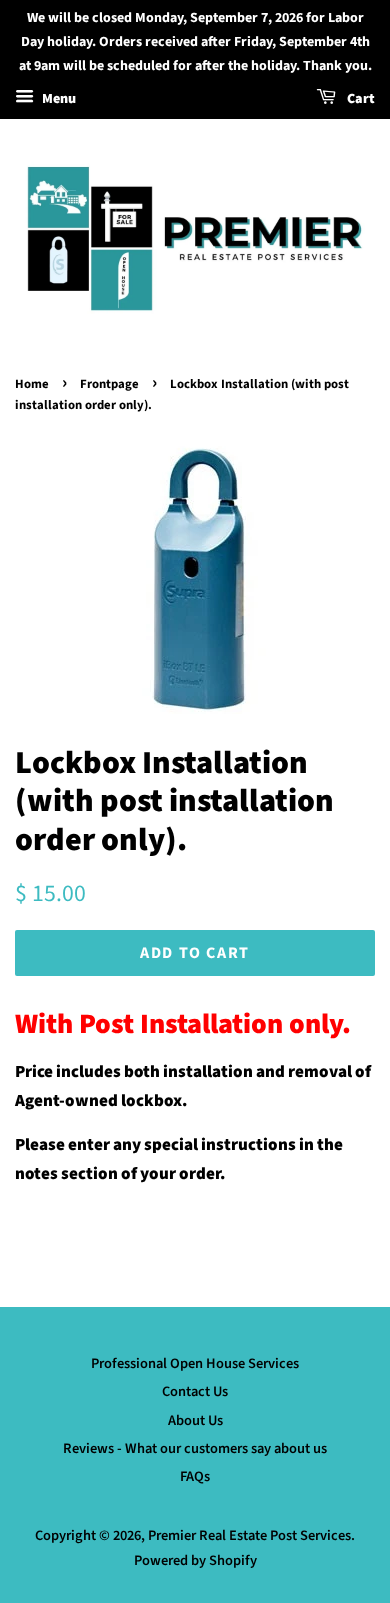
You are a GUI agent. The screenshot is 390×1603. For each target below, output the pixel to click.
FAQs (195, 1476)
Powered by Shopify (195, 1560)
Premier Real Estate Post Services (249, 1535)
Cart (359, 100)
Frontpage (109, 384)
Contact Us (195, 1391)
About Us (195, 1420)
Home (32, 384)
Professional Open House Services (195, 1363)
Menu (57, 100)
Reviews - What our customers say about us (195, 1448)
